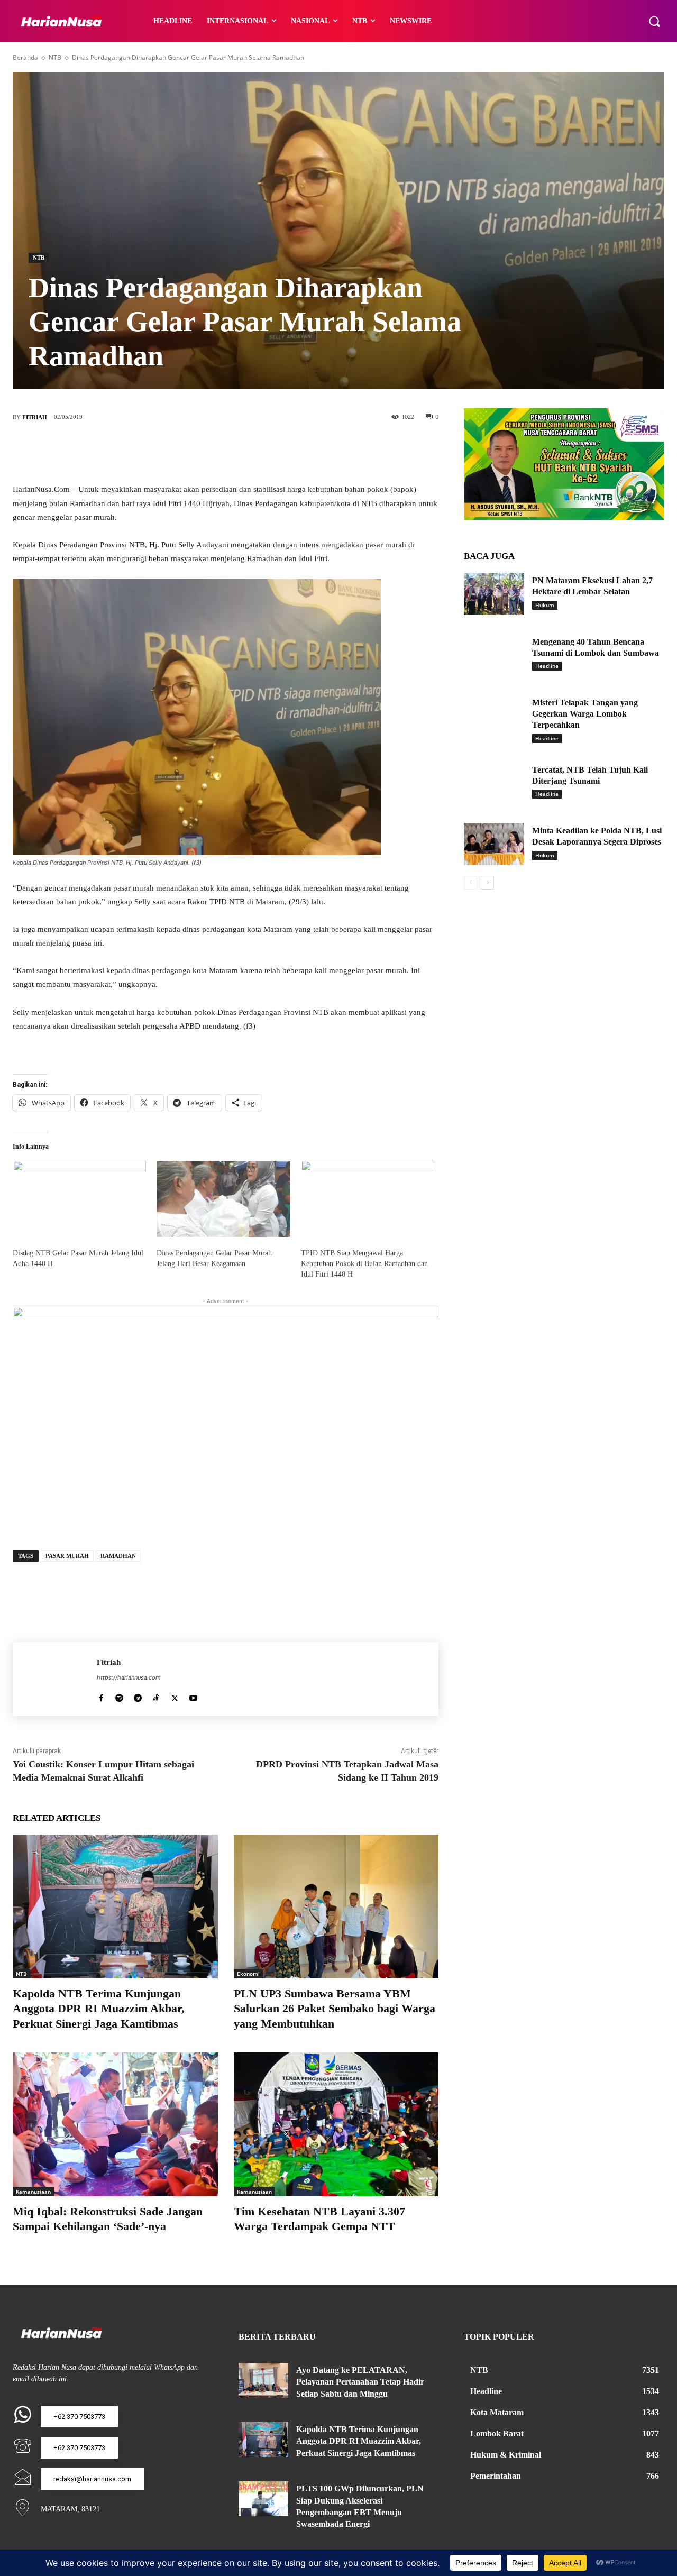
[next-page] (487, 883)
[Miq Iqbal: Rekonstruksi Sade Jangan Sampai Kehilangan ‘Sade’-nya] (115, 2124)
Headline (547, 666)
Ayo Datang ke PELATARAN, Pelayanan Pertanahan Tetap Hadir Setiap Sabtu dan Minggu (360, 2382)
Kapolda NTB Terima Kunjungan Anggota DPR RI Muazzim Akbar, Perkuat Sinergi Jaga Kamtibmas (99, 2009)
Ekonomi (248, 1974)
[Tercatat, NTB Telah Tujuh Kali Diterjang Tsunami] (494, 783)
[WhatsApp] (273, 452)
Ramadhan (118, 1556)
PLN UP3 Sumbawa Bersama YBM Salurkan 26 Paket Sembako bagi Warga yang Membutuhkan (335, 2009)
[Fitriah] (55, 1679)
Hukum (545, 605)
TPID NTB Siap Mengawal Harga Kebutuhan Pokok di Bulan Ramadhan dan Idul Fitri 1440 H (364, 1264)
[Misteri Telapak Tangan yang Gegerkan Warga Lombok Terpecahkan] (494, 716)
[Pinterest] (242, 452)
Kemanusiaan (33, 2192)
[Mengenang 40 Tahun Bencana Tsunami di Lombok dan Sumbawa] (494, 655)
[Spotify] (119, 1696)
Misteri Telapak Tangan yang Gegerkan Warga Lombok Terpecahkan (585, 714)
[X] (210, 452)
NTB (55, 57)
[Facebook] (178, 452)
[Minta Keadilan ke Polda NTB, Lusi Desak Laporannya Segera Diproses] (494, 844)
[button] (654, 21)
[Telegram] (138, 1696)
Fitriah (35, 417)
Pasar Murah (67, 1556)
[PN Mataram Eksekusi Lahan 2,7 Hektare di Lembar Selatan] (494, 594)
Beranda (25, 57)
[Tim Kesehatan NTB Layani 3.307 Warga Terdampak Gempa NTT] (336, 2124)
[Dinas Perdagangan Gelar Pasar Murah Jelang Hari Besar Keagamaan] (223, 1199)
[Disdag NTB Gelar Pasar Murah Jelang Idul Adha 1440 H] (79, 1199)
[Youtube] (193, 1696)
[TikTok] (156, 1696)
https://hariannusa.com (129, 1677)
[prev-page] (470, 883)
